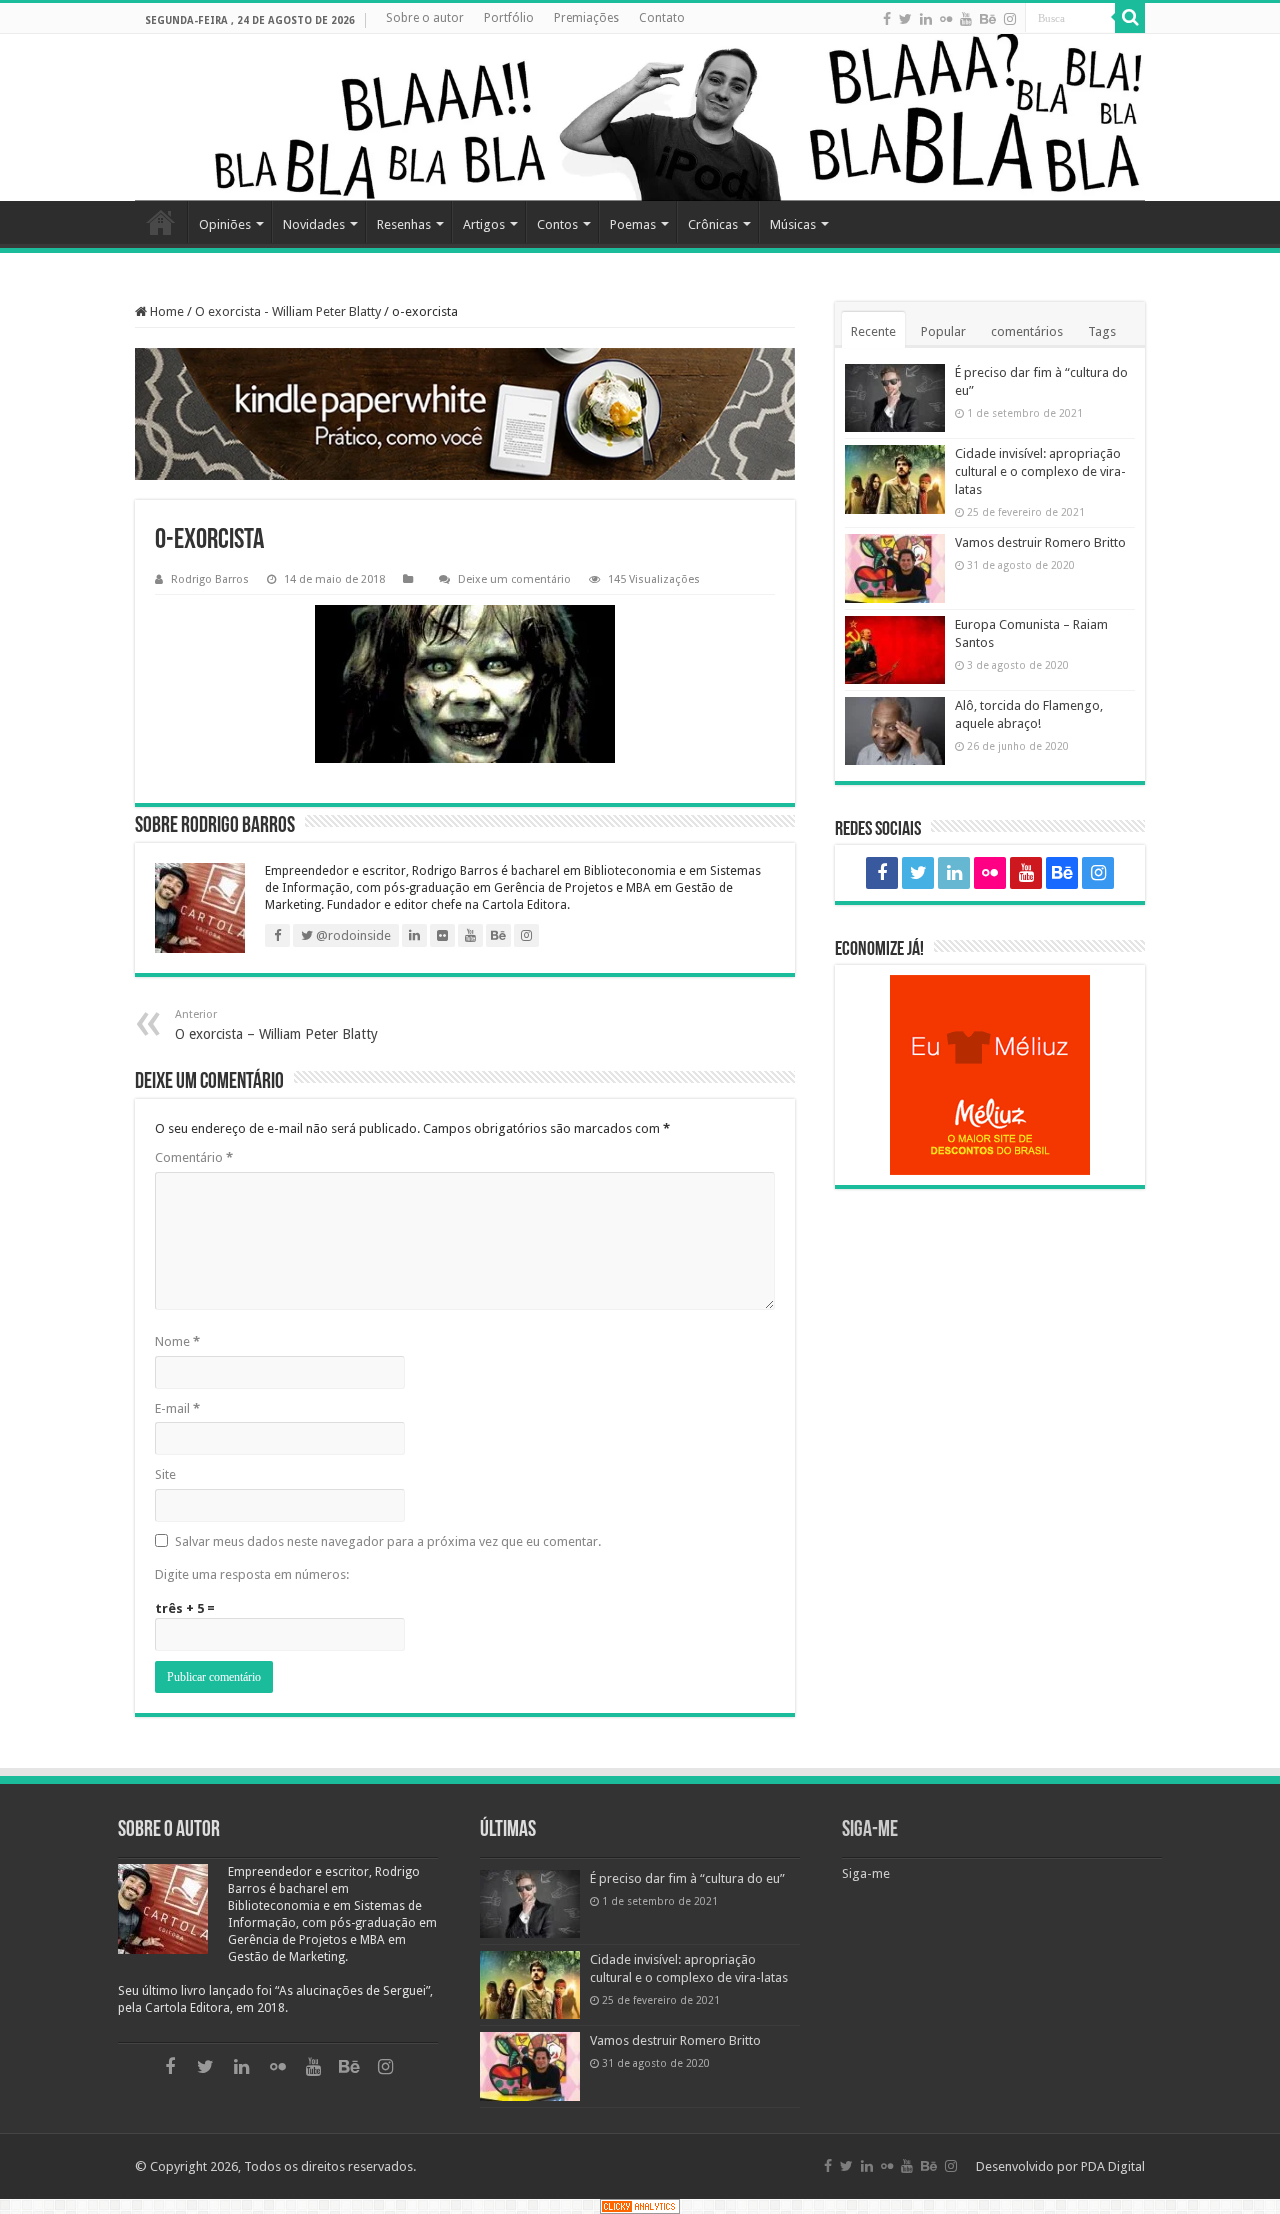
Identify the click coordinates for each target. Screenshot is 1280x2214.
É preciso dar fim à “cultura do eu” (687, 1878)
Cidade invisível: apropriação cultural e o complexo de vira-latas (1040, 471)
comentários (1027, 331)
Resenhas (404, 224)
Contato (662, 18)
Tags (1102, 331)
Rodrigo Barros (210, 579)
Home (161, 222)
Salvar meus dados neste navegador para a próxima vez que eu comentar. (388, 1541)
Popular (943, 331)
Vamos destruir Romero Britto (1040, 542)
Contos (557, 224)
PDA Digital (1113, 2166)
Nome (177, 1341)
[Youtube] (966, 19)
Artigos (484, 224)
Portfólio (509, 18)
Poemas (633, 224)
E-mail (177, 1408)
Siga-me (870, 1830)
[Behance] (988, 19)
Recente (873, 331)
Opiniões (225, 224)
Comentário (194, 1157)
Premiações (586, 18)
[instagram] (1010, 19)
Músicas (793, 224)
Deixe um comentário (514, 579)
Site (165, 1474)
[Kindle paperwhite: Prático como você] (465, 414)
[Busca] (1130, 18)
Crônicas (713, 224)
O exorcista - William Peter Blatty (288, 311)
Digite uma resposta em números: (252, 1574)
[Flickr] (946, 19)
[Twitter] (905, 19)
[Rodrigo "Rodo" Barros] (640, 117)
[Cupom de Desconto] (990, 1075)
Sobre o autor (425, 18)
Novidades (314, 224)
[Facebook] (887, 19)
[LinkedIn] (926, 19)
